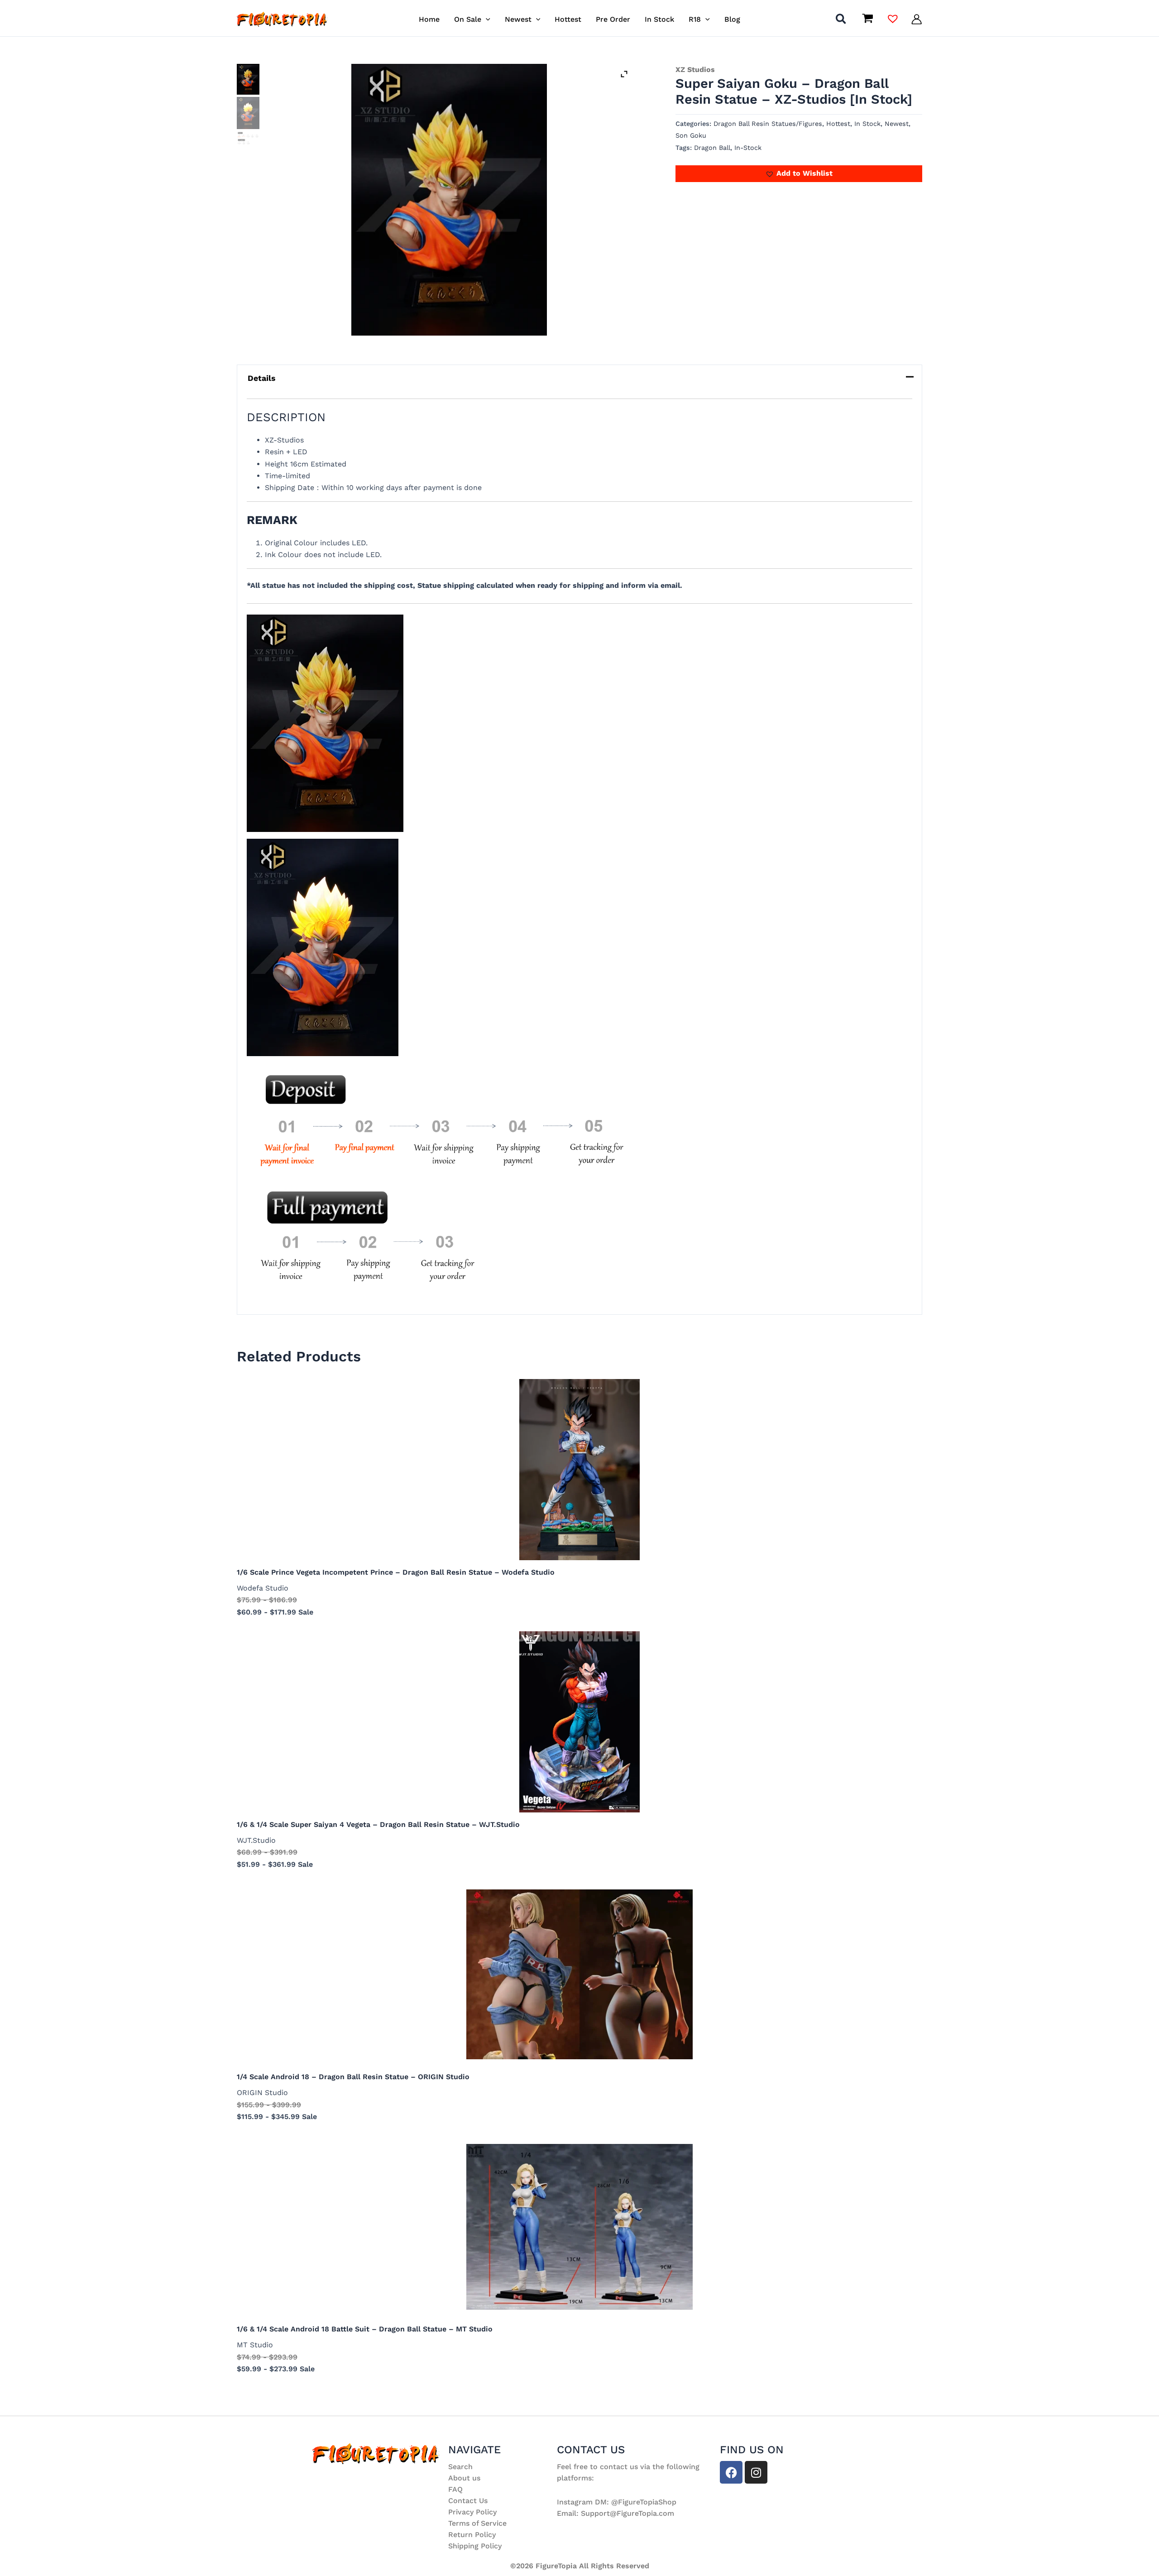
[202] (248, 113)
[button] (486, 19)
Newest (897, 124)
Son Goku (691, 135)
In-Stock (748, 148)
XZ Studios (695, 70)
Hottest (838, 124)
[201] (449, 200)
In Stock (867, 124)
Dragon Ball (712, 148)
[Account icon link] (917, 19)
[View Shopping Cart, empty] (867, 19)
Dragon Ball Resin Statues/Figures (768, 124)
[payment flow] (248, 138)
